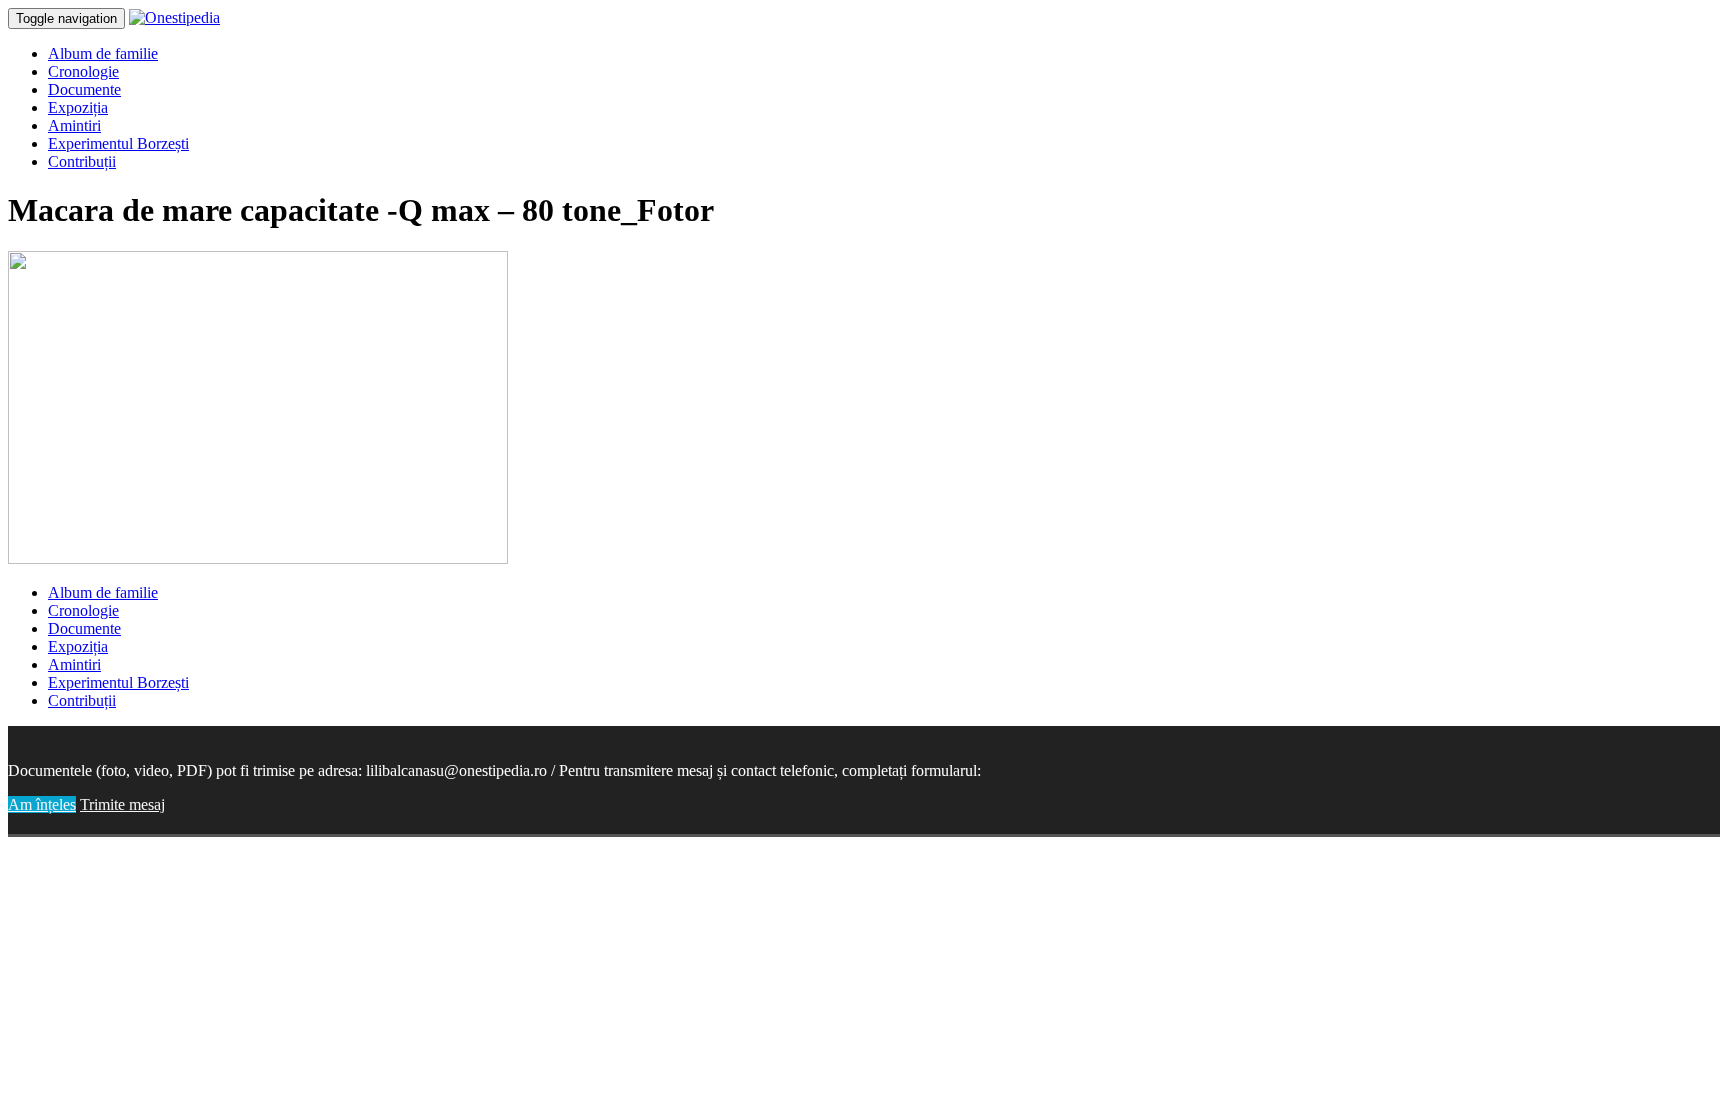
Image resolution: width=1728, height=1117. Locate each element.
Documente (84, 89)
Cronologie (83, 71)
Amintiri (74, 125)
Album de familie (103, 53)
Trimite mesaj (122, 804)
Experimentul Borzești (118, 143)
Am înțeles (42, 804)
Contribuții (82, 161)
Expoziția (78, 107)
